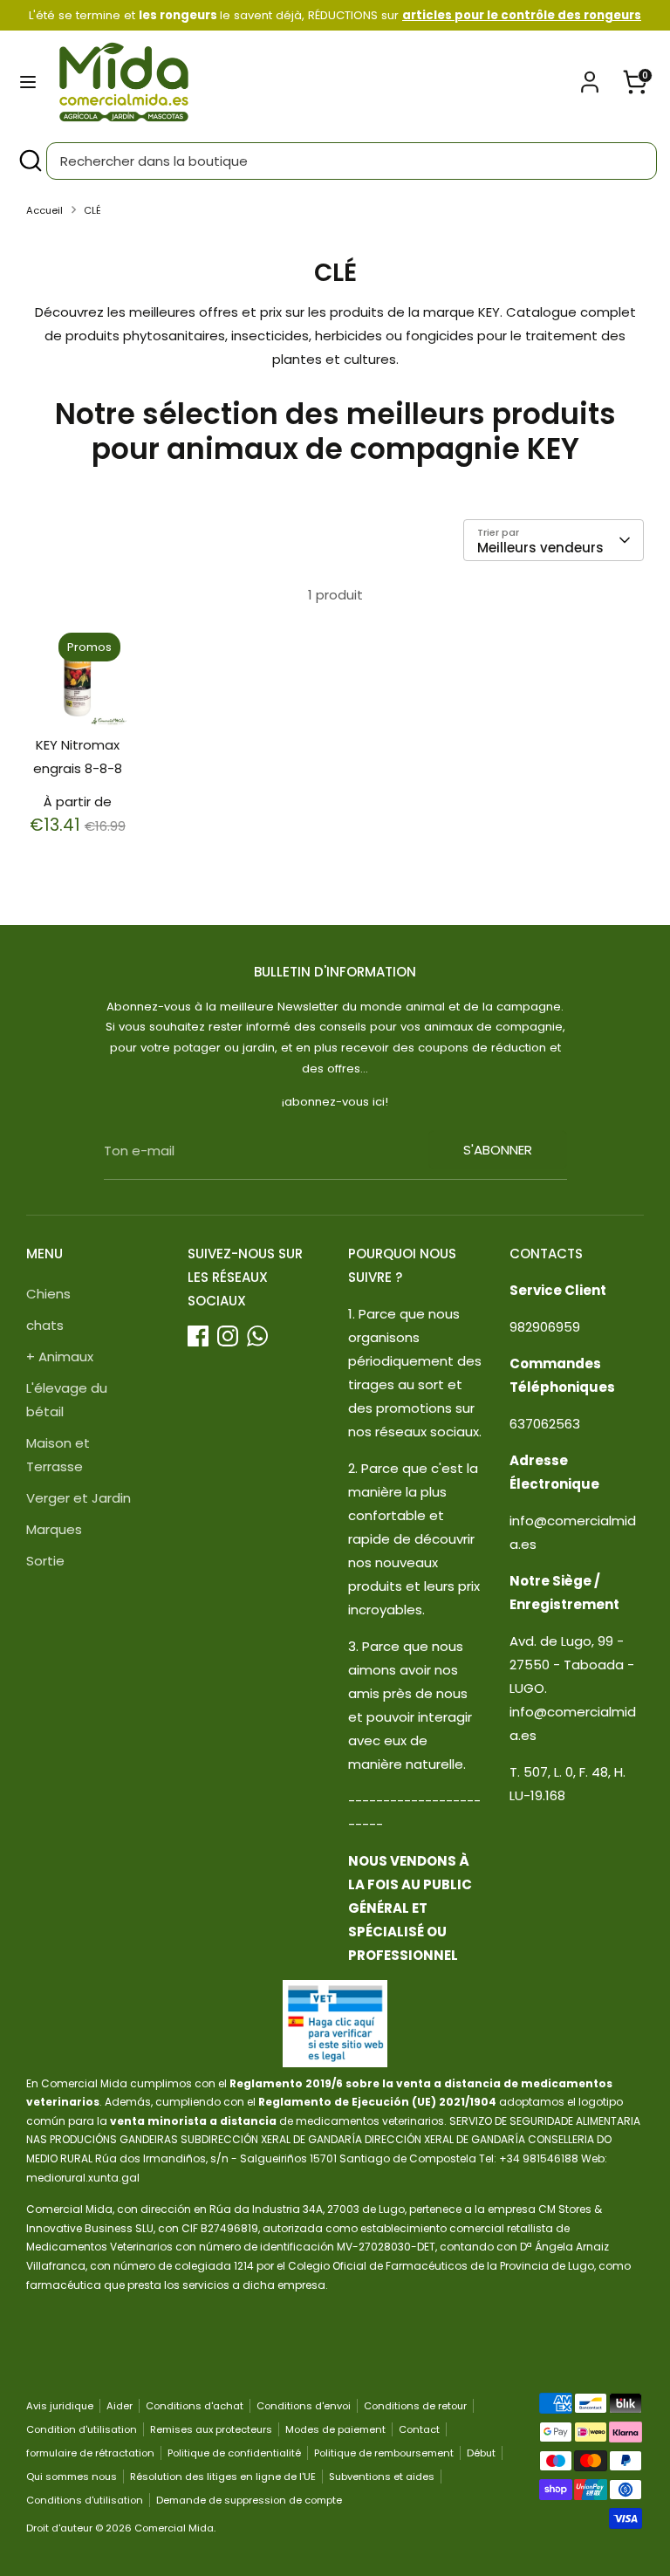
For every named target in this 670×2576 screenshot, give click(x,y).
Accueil (44, 210)
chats (45, 1325)
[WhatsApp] (257, 1336)
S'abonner (498, 1150)
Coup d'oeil (78, 689)
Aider (120, 2406)
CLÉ (92, 210)
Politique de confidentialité (234, 2453)
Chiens (48, 1294)
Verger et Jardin (79, 1498)
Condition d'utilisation (82, 2429)
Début (481, 2453)
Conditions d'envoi (304, 2406)
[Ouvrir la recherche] (30, 161)
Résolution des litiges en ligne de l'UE (223, 2477)
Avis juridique (60, 2406)
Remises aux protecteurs (211, 2429)
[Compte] (590, 76)
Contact (419, 2429)
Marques (54, 1529)
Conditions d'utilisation (85, 2500)
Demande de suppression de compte (249, 2500)
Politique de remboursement (384, 2453)
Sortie (45, 1561)
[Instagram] (228, 1336)
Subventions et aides (382, 2477)
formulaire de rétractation (90, 2453)
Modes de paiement (335, 2429)
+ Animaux (60, 1357)
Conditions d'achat (195, 2406)
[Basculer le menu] (28, 82)
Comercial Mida (174, 2528)
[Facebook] (198, 1336)
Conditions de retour (415, 2406)
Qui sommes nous (72, 2477)
